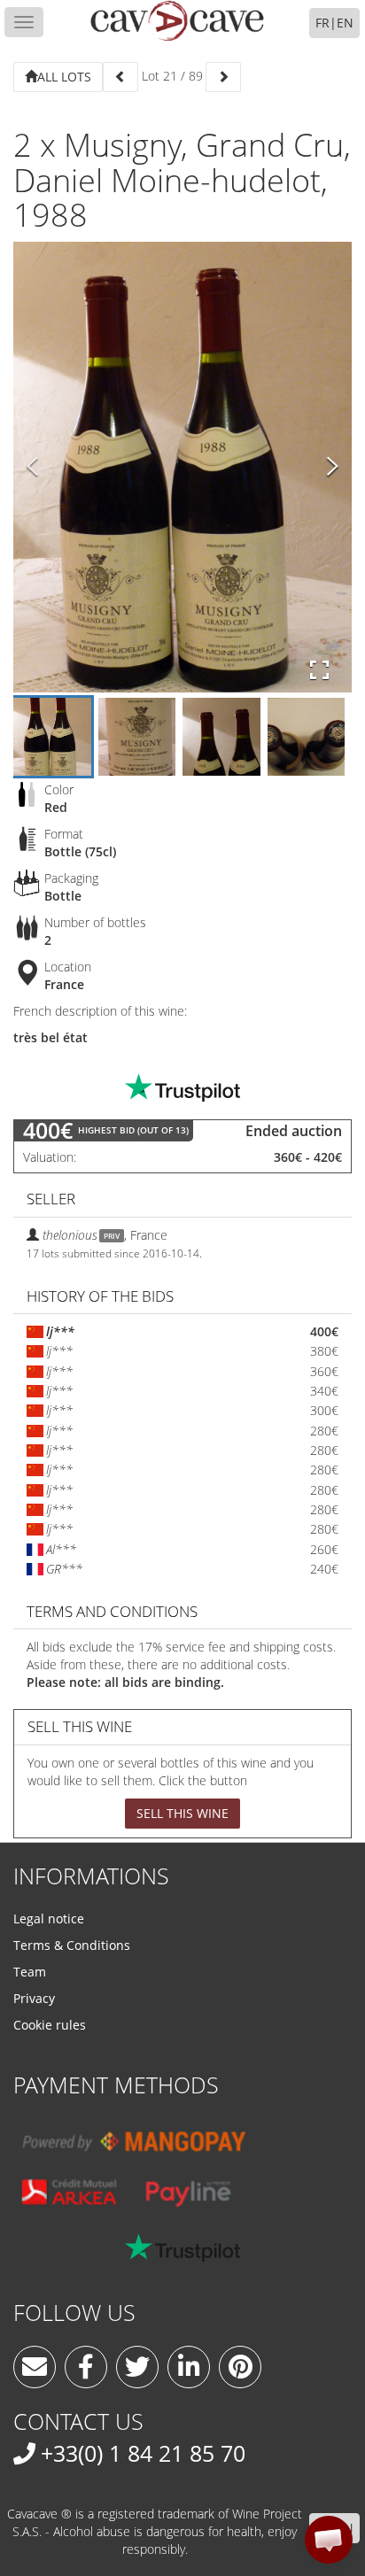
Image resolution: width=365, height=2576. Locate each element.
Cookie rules (50, 2025)
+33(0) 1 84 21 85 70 (143, 2453)
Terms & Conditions (72, 1945)
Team (30, 1972)
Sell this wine (182, 1813)
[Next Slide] (333, 468)
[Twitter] (137, 2367)
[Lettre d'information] (35, 2367)
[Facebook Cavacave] (86, 2367)
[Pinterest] (240, 2367)
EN (345, 23)
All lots (64, 77)
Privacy (34, 1998)
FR (322, 23)
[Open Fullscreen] (319, 670)
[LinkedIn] (189, 2367)
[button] (329, 2540)
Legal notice (49, 1918)
